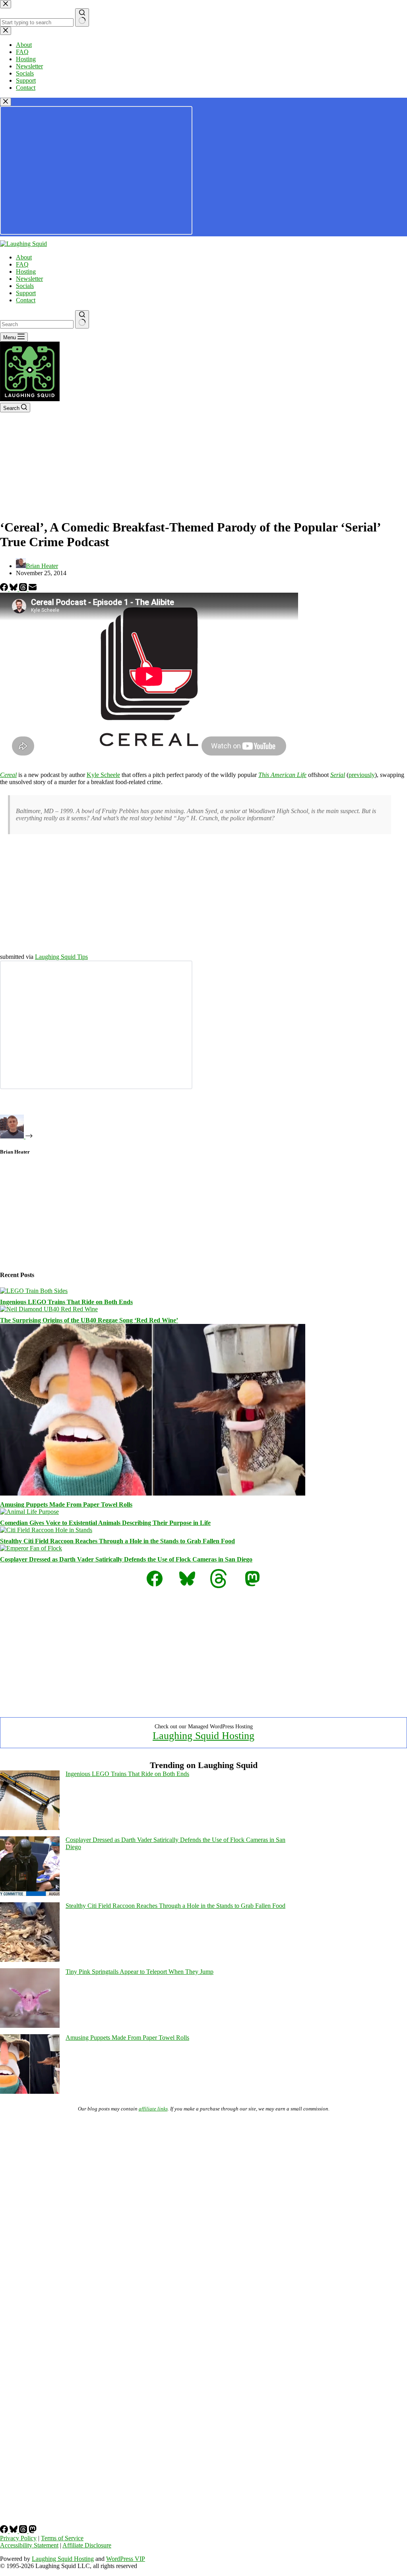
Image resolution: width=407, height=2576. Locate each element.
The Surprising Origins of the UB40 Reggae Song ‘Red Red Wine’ (89, 1320)
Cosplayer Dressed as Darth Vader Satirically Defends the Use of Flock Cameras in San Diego (126, 1559)
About (24, 257)
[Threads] (24, 589)
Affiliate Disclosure (87, 2545)
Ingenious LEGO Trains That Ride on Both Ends (66, 1302)
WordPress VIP (126, 2559)
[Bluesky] (14, 589)
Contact (26, 300)
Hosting (26, 272)
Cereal (8, 775)
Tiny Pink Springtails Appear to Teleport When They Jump (140, 1972)
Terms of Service (62, 2538)
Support (26, 293)
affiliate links (153, 2109)
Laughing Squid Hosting (203, 1736)
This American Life (282, 775)
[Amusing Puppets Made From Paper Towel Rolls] (153, 1493)
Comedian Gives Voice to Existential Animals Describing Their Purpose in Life (105, 1523)
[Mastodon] (33, 2531)
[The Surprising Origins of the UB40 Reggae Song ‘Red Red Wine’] (49, 1309)
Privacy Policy (18, 2538)
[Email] (33, 589)
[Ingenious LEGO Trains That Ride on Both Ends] (34, 1291)
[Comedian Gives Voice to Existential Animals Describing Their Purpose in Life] (29, 1512)
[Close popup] (6, 102)
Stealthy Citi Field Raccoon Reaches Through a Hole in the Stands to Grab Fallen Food (117, 1541)
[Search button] (82, 319)
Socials (25, 286)
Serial (338, 775)
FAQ (22, 264)
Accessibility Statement (29, 2545)
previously (362, 775)
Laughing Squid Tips (61, 957)
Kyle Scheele (103, 775)
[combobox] (37, 324)
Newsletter (29, 279)
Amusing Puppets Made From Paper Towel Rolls (66, 1504)
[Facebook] (5, 589)
